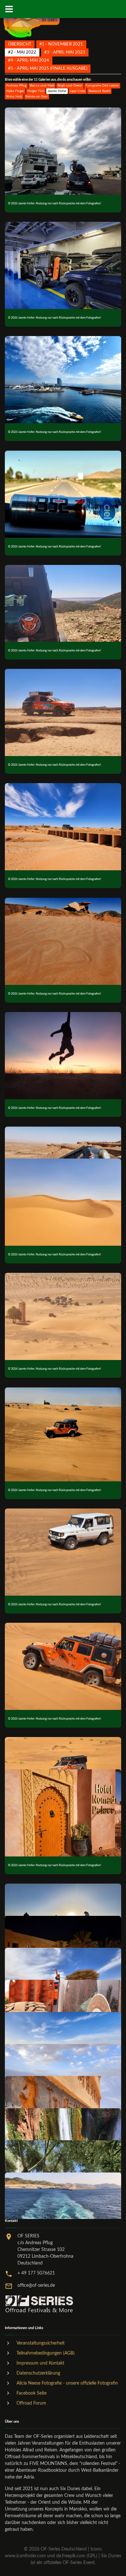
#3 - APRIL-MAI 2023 (65, 52)
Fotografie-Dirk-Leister (102, 86)
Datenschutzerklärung (38, 2373)
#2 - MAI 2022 (22, 52)
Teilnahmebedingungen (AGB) (46, 2353)
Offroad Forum (31, 2403)
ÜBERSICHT (20, 44)
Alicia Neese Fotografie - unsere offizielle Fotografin (67, 2383)
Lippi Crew (78, 91)
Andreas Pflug (16, 86)
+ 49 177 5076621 (36, 2273)
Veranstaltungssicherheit (41, 2343)
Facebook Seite (31, 2393)
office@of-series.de (36, 2285)
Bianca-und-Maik (42, 86)
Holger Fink (36, 91)
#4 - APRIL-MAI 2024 (29, 60)
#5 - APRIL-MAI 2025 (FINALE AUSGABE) (48, 68)
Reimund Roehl (99, 91)
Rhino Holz (14, 97)
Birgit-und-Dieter (70, 86)
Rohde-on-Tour (37, 97)
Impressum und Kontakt (40, 2363)
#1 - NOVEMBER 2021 (61, 44)
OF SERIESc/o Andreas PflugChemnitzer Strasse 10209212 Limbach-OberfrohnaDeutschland (45, 2250)
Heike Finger (15, 91)
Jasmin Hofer (57, 91)
